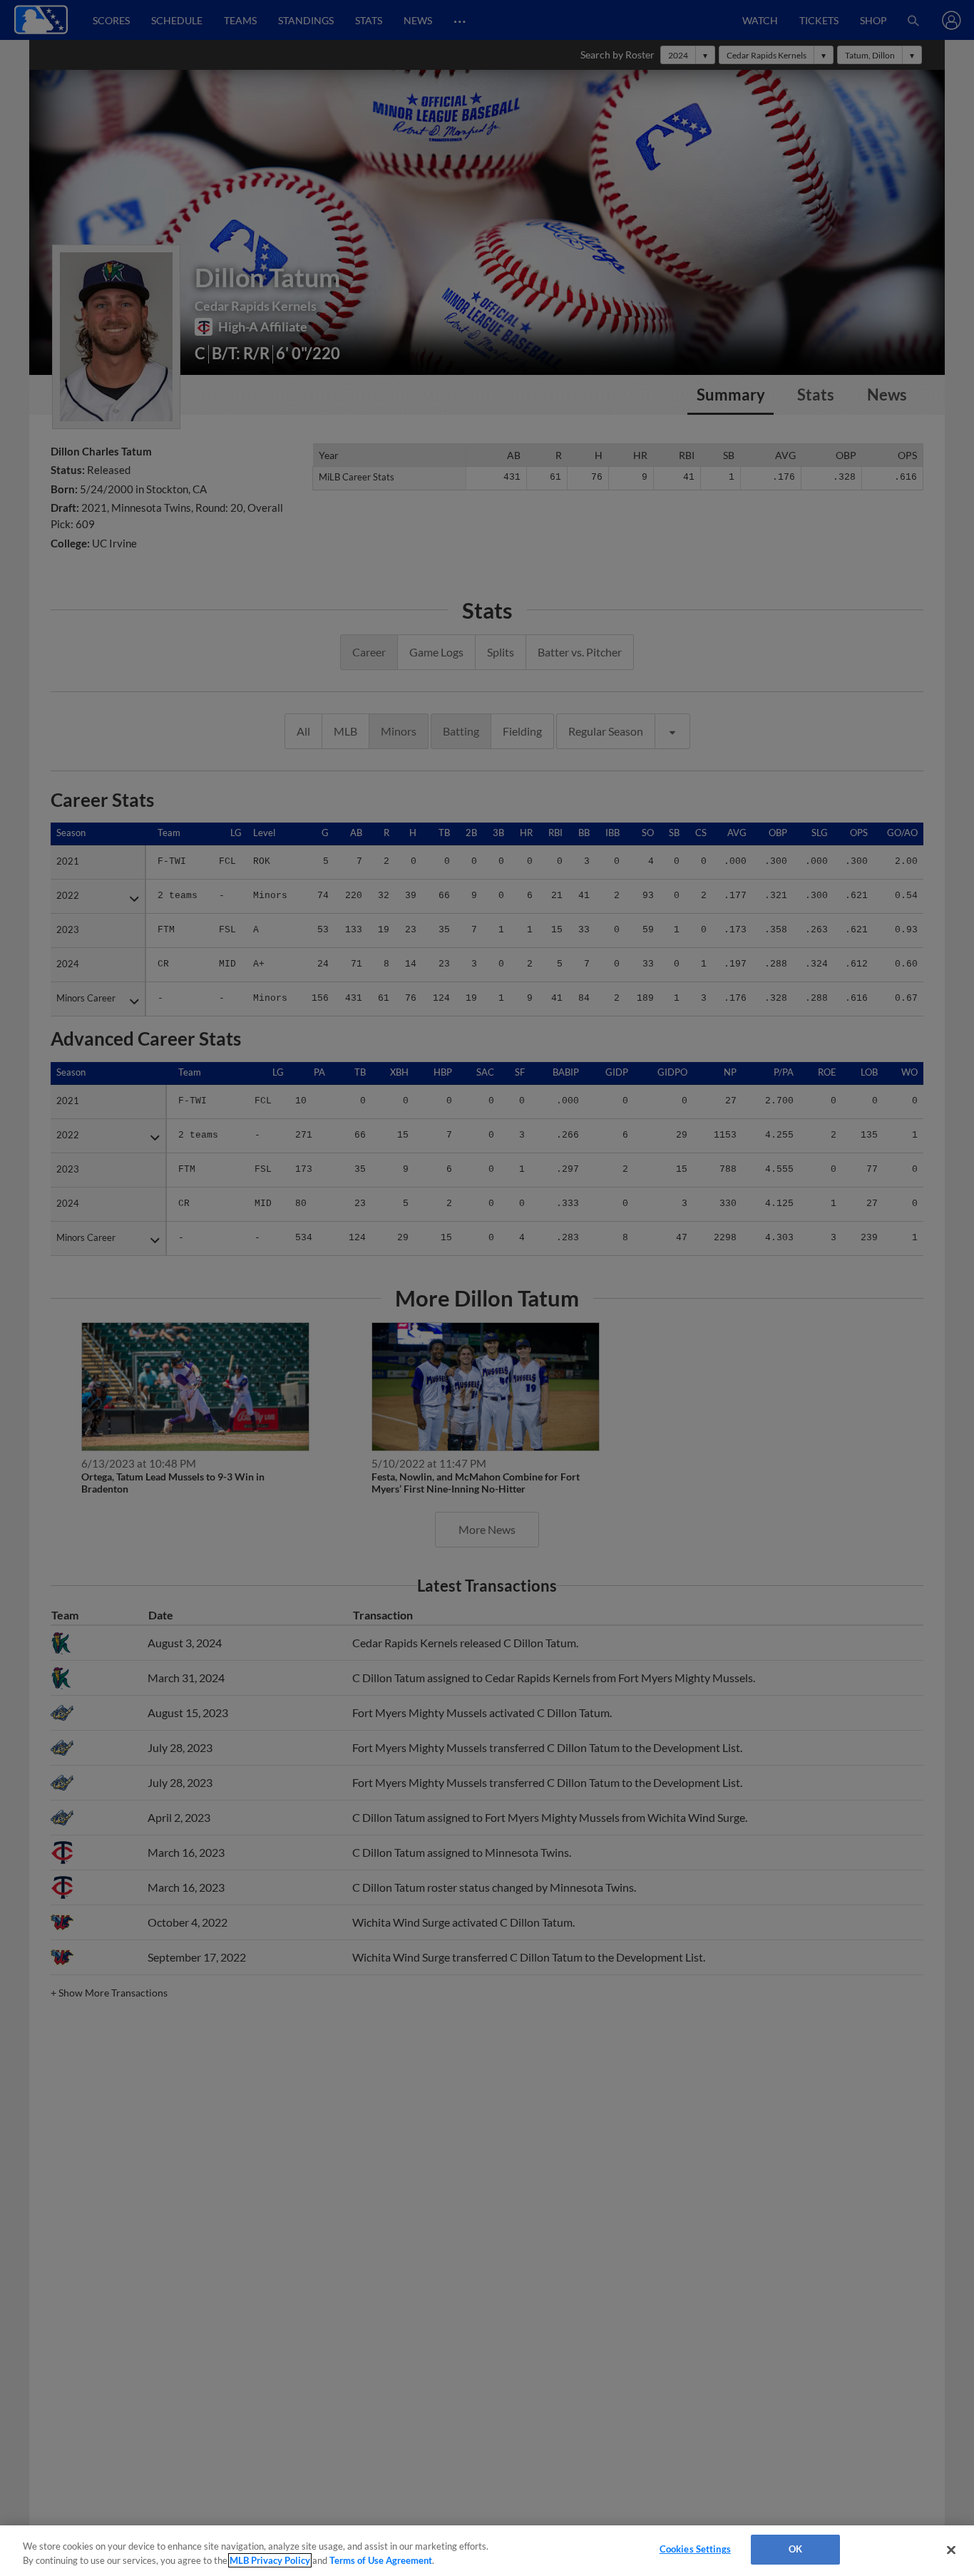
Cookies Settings (695, 2549)
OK (795, 2549)
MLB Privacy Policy (270, 2560)
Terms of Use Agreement (381, 2560)
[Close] (951, 2550)
